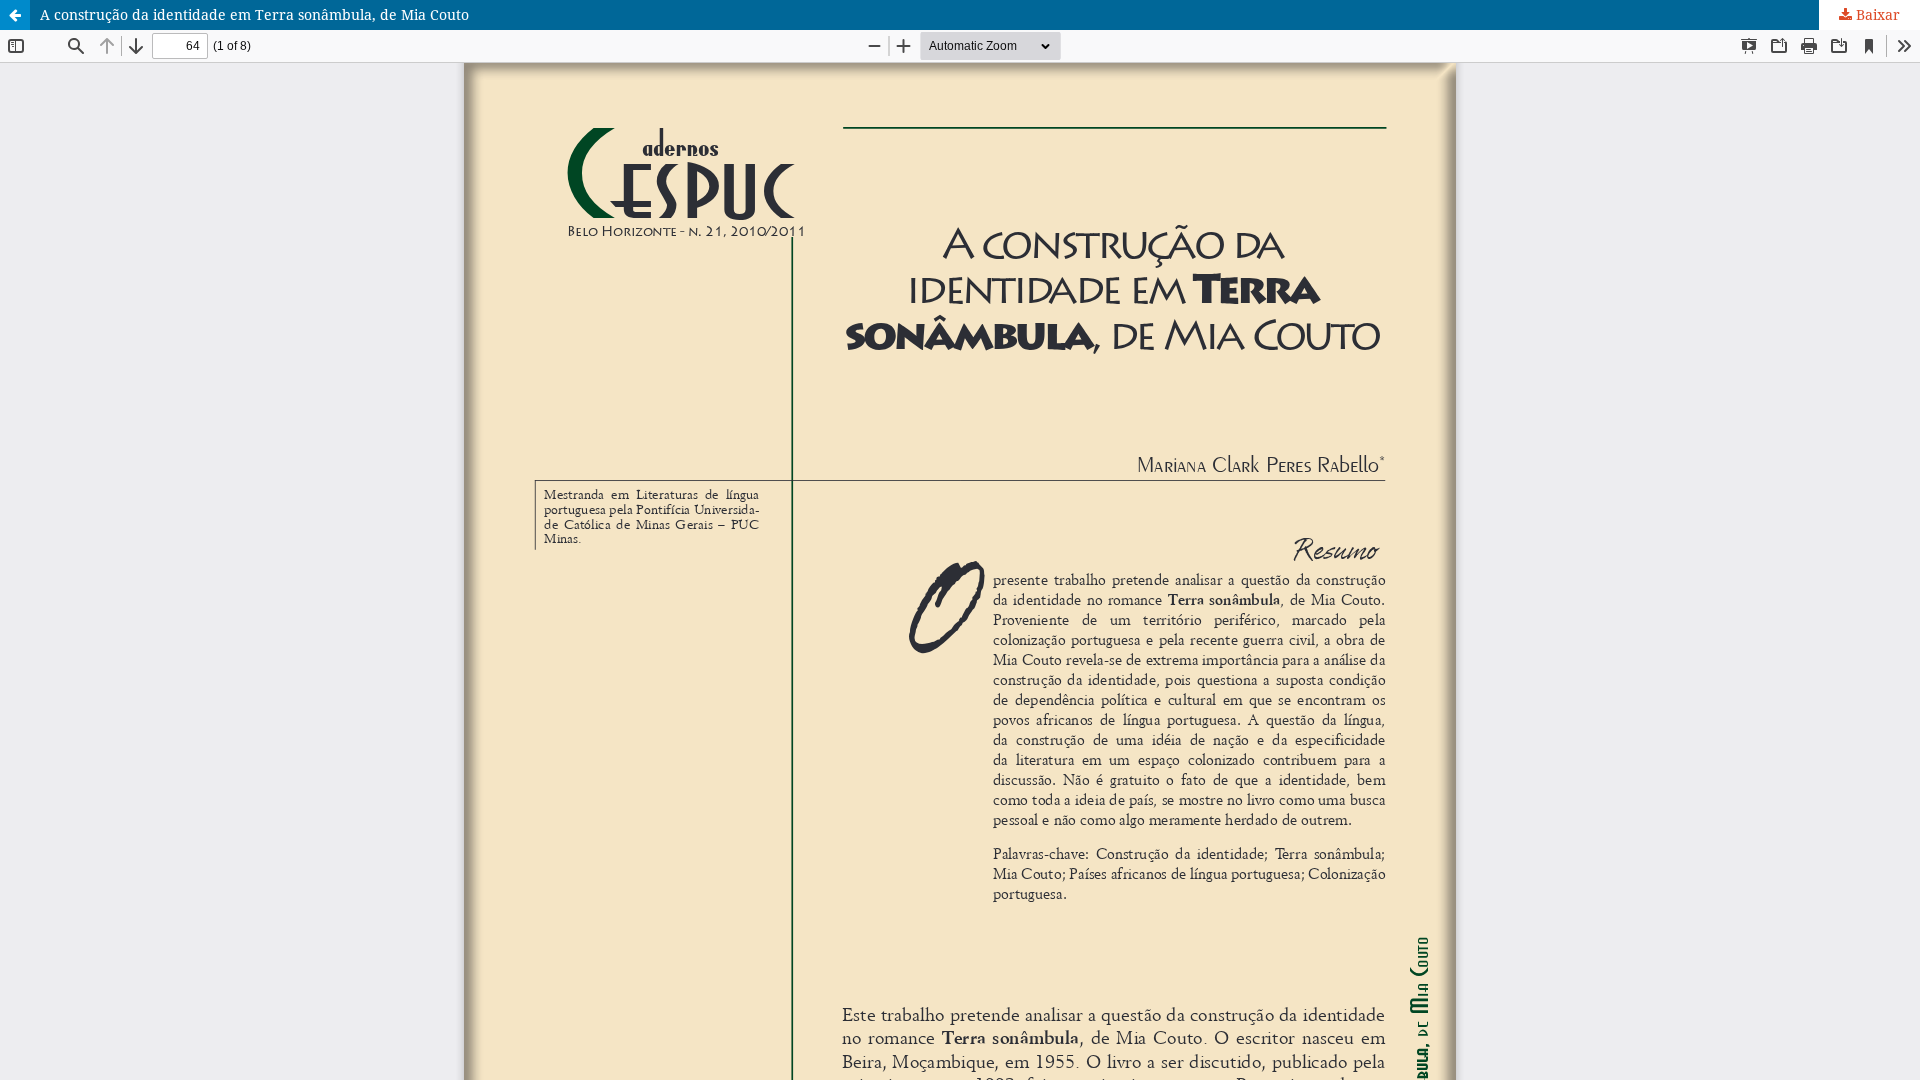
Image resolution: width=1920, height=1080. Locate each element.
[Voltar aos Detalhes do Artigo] (15, 15)
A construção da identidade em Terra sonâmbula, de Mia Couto (254, 14)
